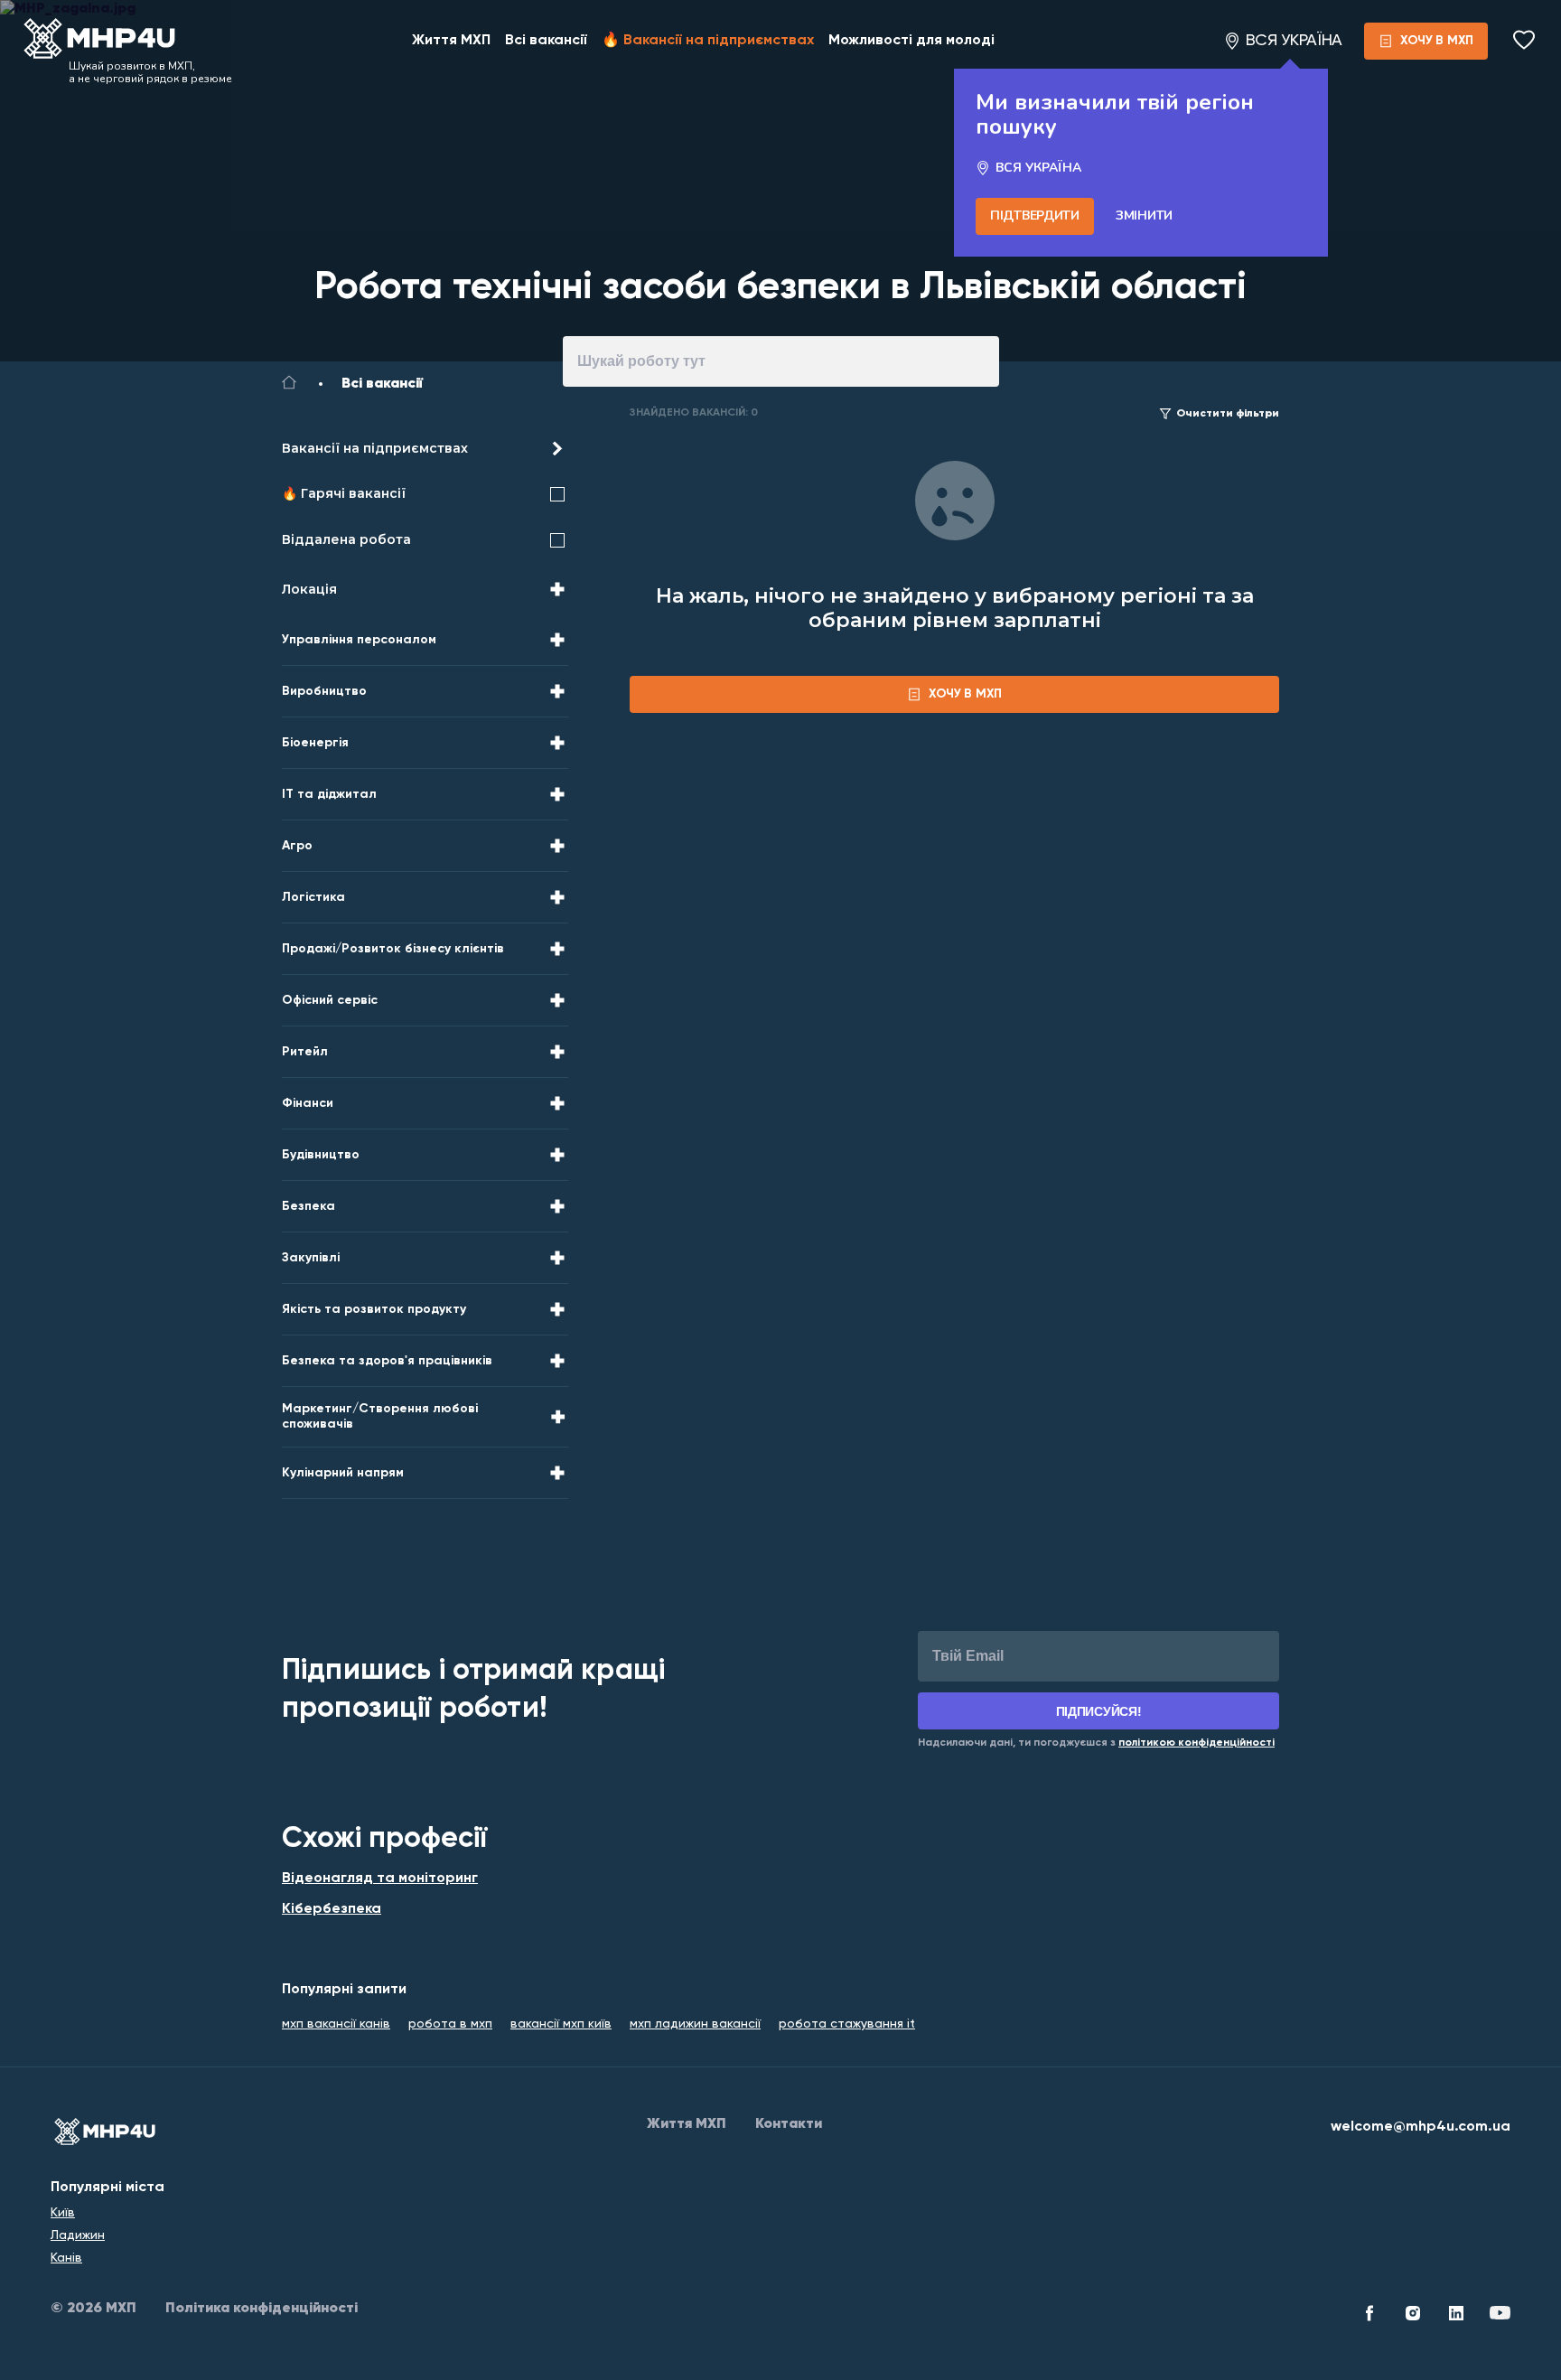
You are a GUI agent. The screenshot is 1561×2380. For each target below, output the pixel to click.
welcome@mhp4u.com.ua (1421, 2127)
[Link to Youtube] (1500, 2316)
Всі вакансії (546, 41)
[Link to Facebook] (1369, 2316)
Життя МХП (451, 41)
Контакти (789, 2124)
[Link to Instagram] (1413, 2316)
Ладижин (78, 2235)
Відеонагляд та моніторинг (380, 1879)
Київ (63, 2213)
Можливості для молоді (911, 41)
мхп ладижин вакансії (695, 2024)
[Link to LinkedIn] (1456, 2316)
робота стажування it (847, 2024)
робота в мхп (450, 2024)
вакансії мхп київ (561, 2024)
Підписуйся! (1099, 1711)
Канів (66, 2258)
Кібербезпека (332, 1909)
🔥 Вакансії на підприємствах (708, 41)
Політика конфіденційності (262, 2309)
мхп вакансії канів (336, 2024)
